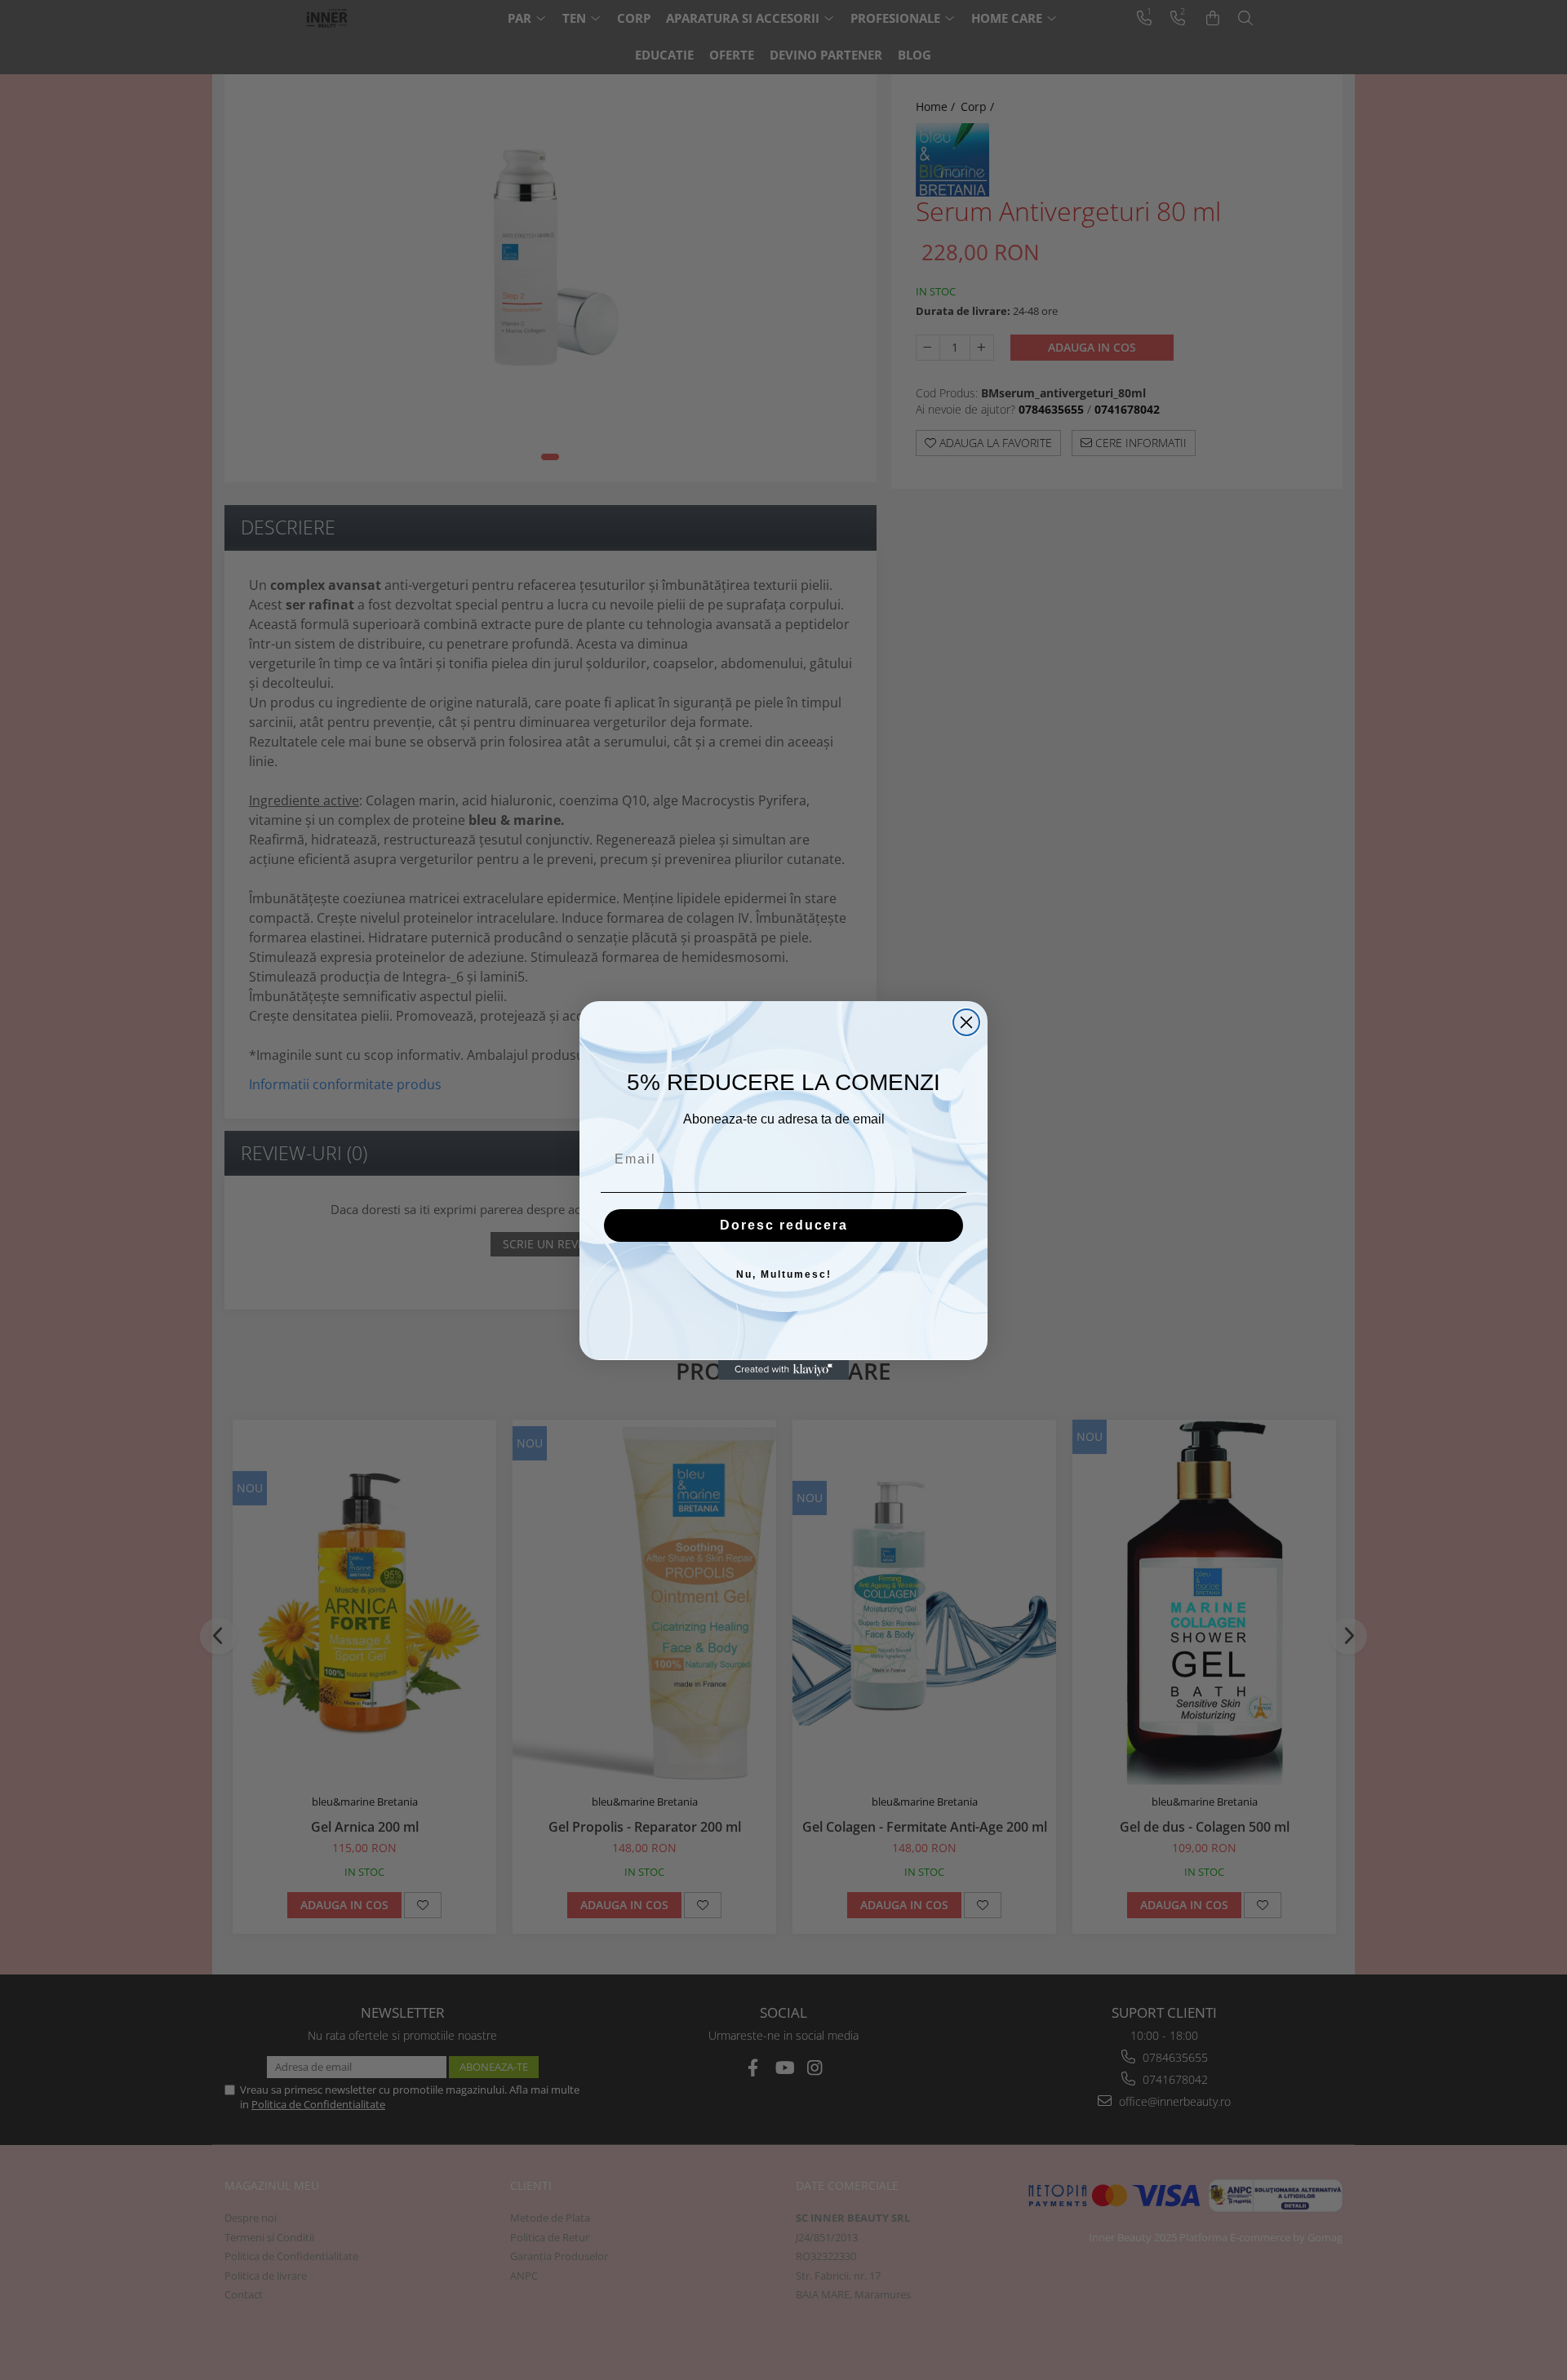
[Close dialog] (966, 1022)
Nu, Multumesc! (784, 1274)
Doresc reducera (784, 1225)
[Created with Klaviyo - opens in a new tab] (783, 1370)
